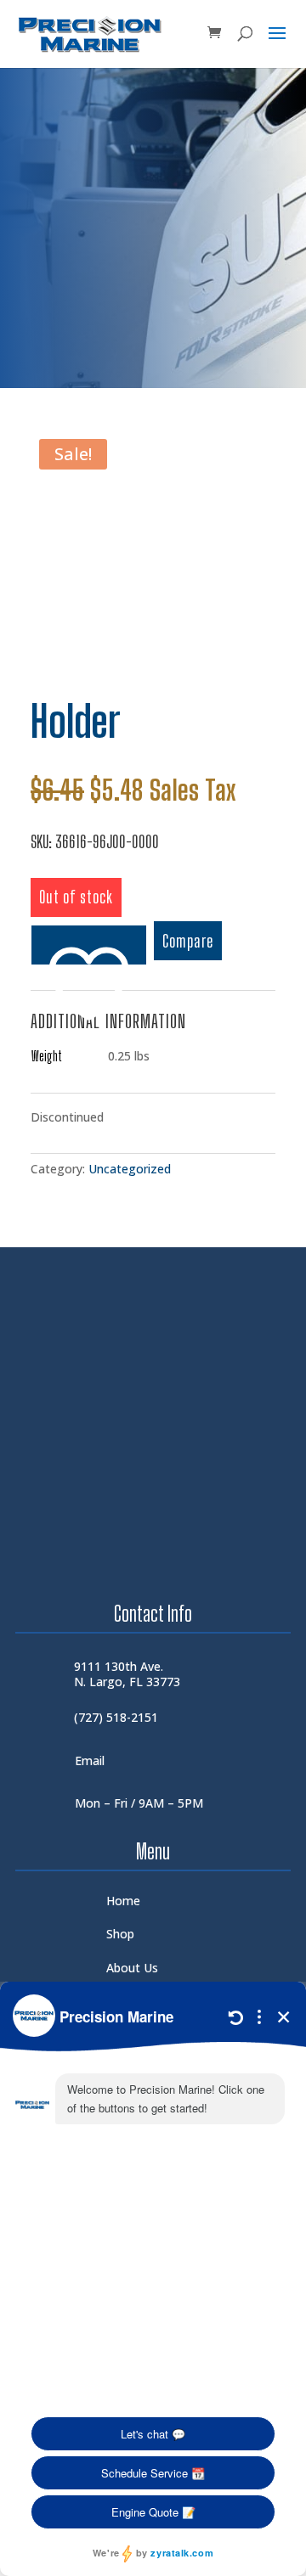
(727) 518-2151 (116, 1717)
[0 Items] (214, 34)
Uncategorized (130, 1169)
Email (90, 1760)
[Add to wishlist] (89, 945)
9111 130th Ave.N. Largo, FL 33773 (127, 1674)
